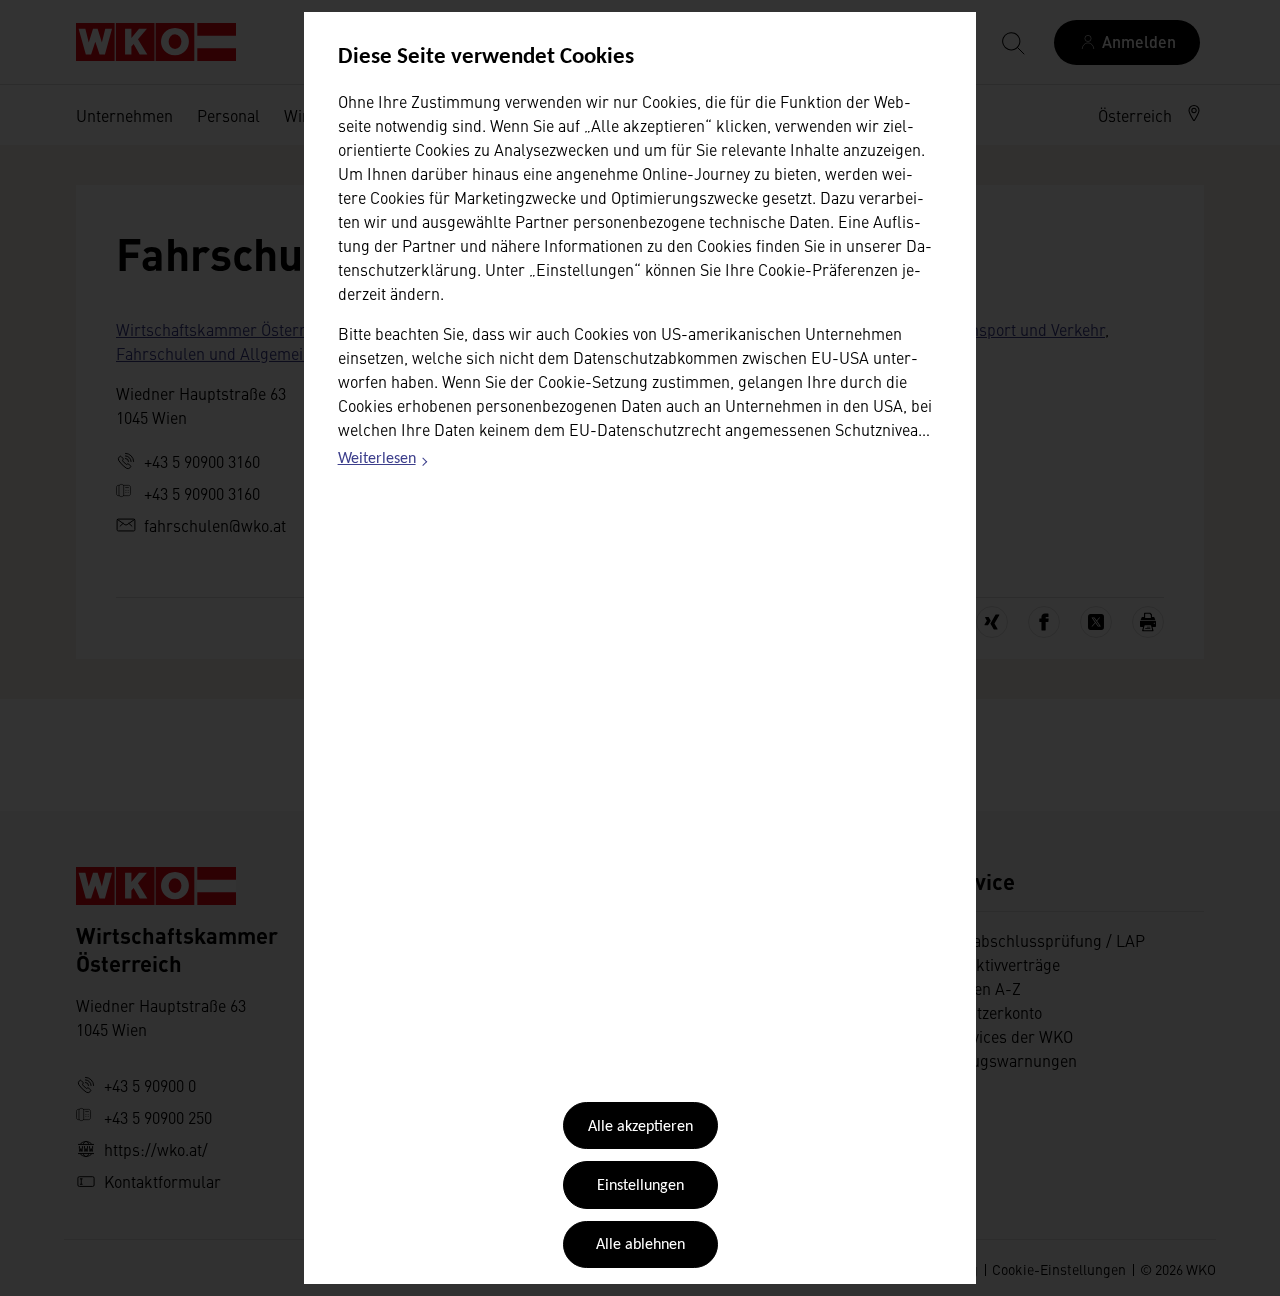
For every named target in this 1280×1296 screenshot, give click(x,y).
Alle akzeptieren (640, 1127)
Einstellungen (640, 1186)
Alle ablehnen (640, 1245)
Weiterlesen (384, 462)
